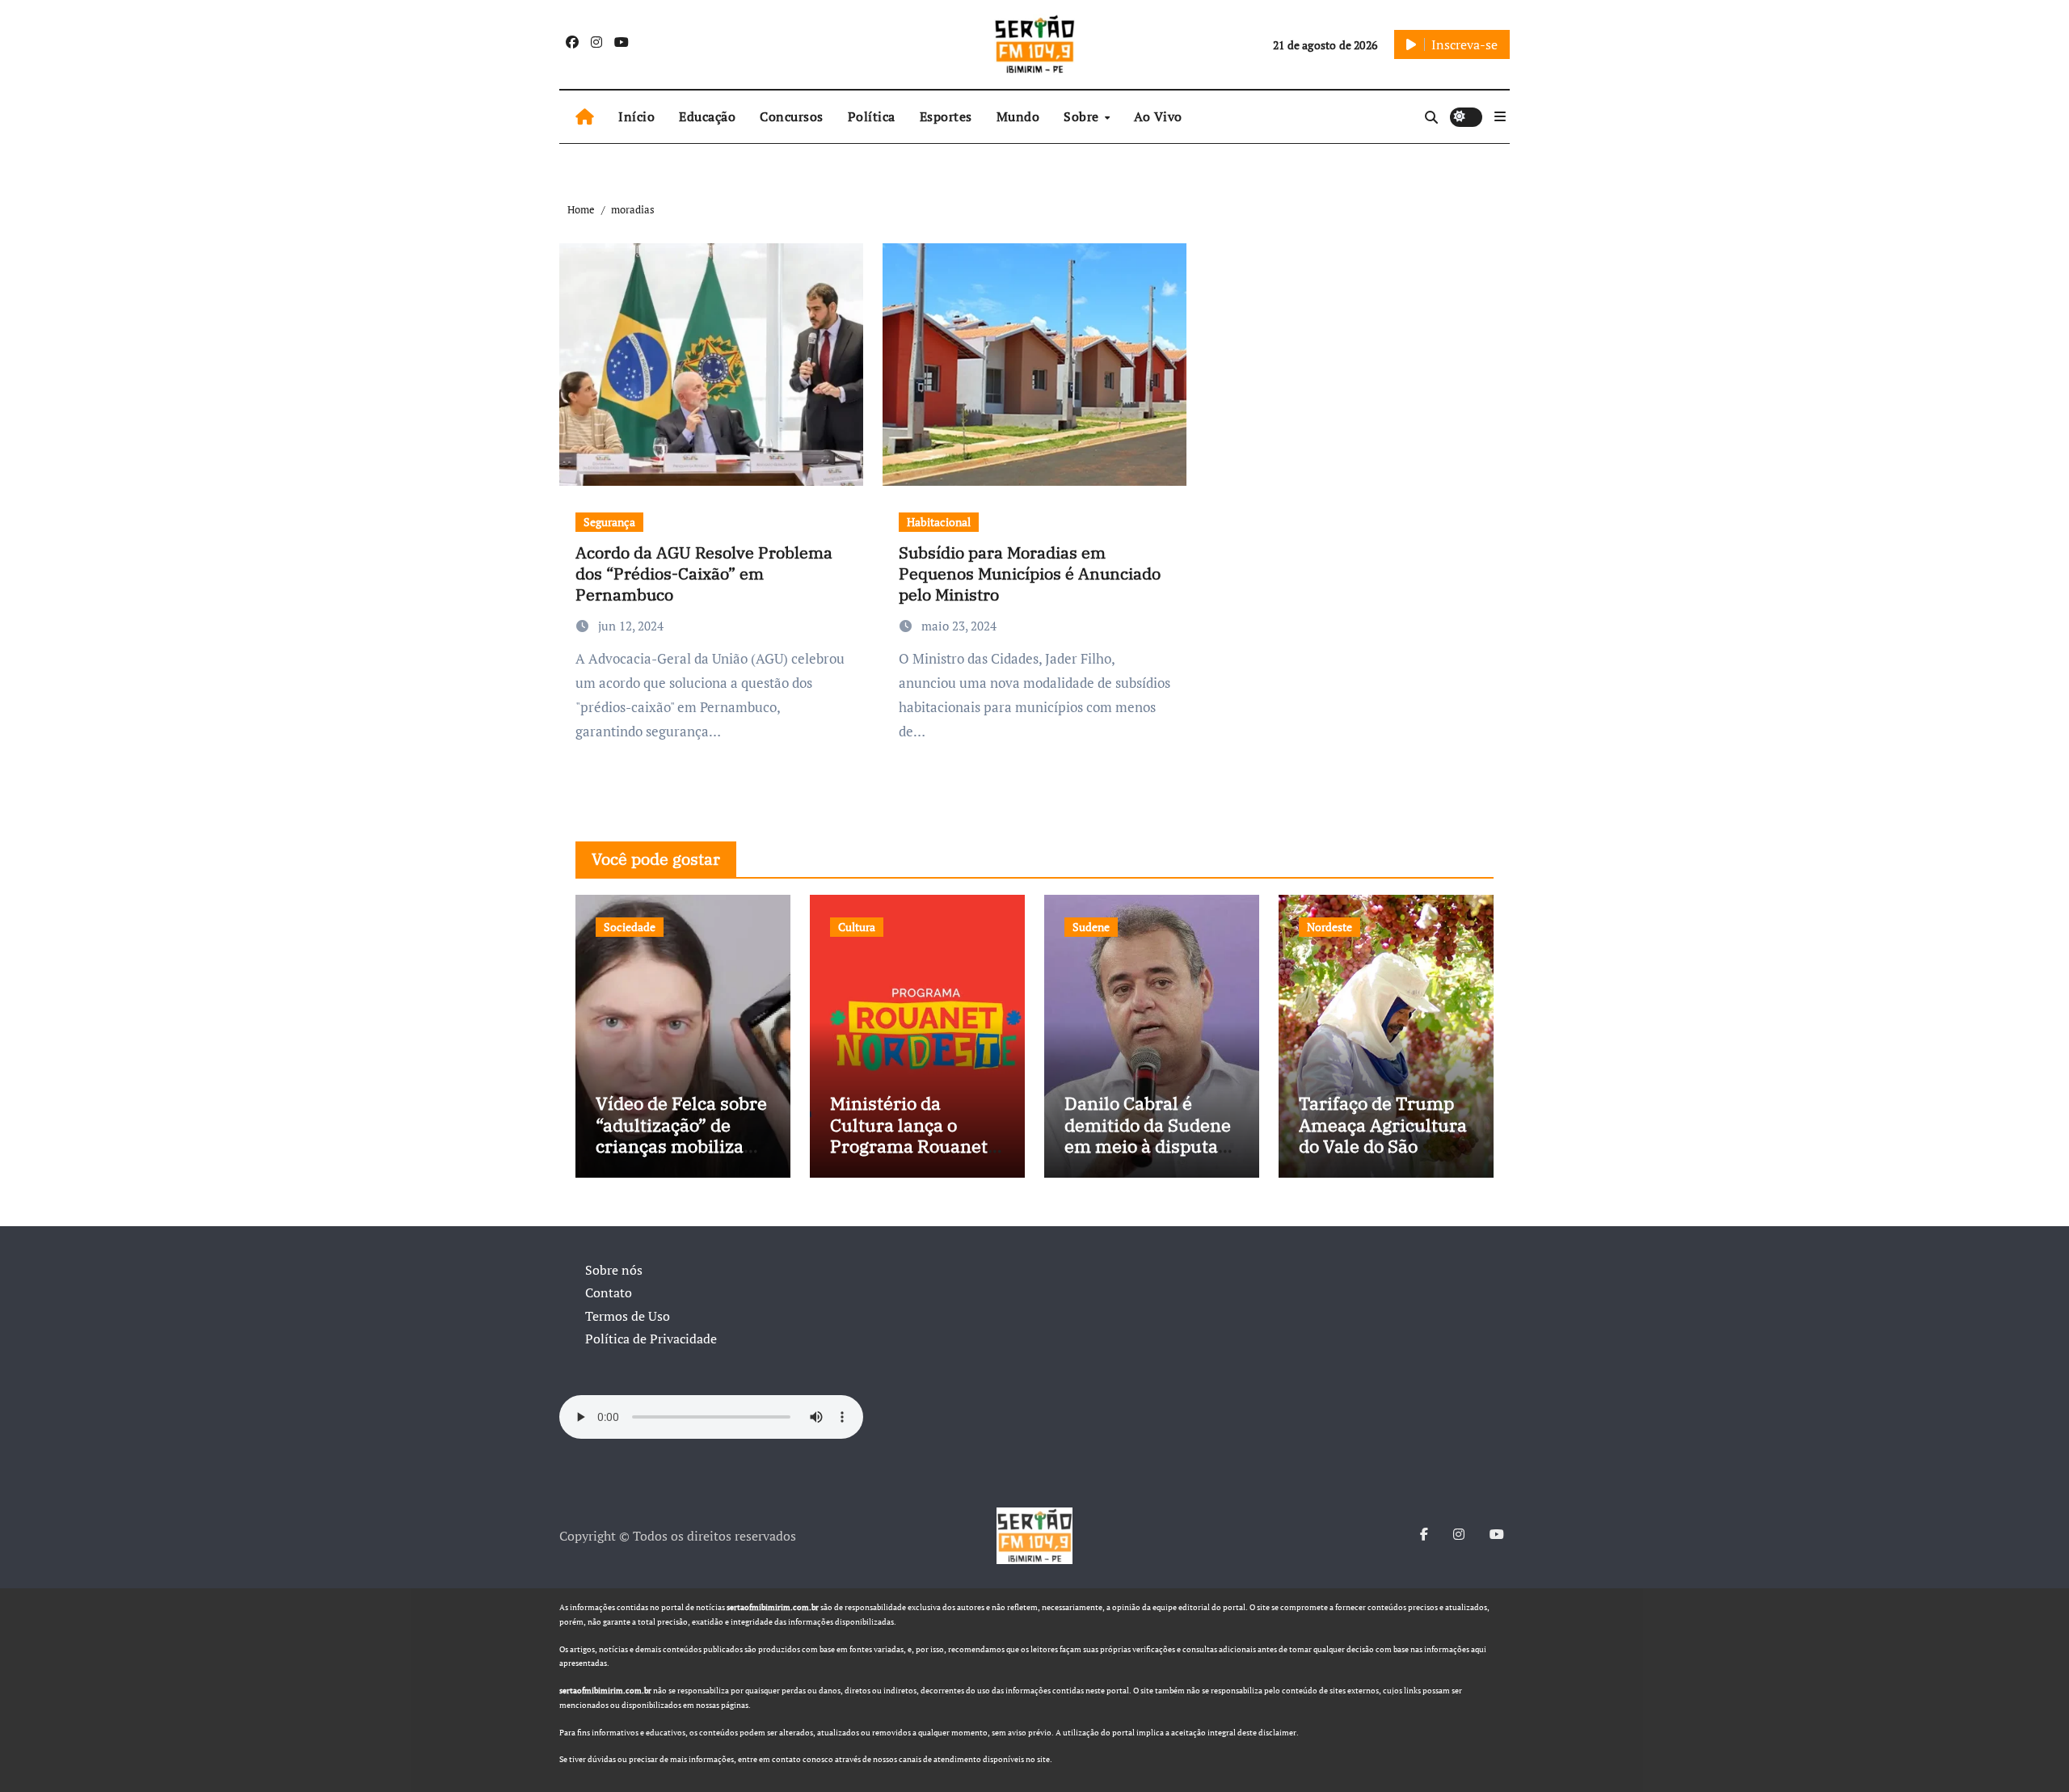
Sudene (1091, 927)
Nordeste (1329, 927)
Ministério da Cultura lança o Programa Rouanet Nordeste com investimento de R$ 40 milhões (911, 1156)
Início (636, 116)
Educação (707, 116)
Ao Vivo (1158, 116)
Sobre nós (614, 1270)
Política (872, 116)
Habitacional (939, 522)
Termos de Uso (628, 1316)
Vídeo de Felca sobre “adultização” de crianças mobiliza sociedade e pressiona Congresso (683, 1146)
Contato (609, 1292)
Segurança (609, 522)
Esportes (946, 116)
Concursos (792, 116)
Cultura (857, 927)
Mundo (1018, 116)
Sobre (1083, 116)
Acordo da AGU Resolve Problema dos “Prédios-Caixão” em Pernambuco (704, 573)
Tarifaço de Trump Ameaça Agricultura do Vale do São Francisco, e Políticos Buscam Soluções (1383, 1156)
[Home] (585, 117)
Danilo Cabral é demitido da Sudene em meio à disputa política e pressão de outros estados (1149, 1146)
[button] (1500, 116)
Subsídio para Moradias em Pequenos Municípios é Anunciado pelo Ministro (1030, 573)
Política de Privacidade (651, 1339)
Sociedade (630, 927)
